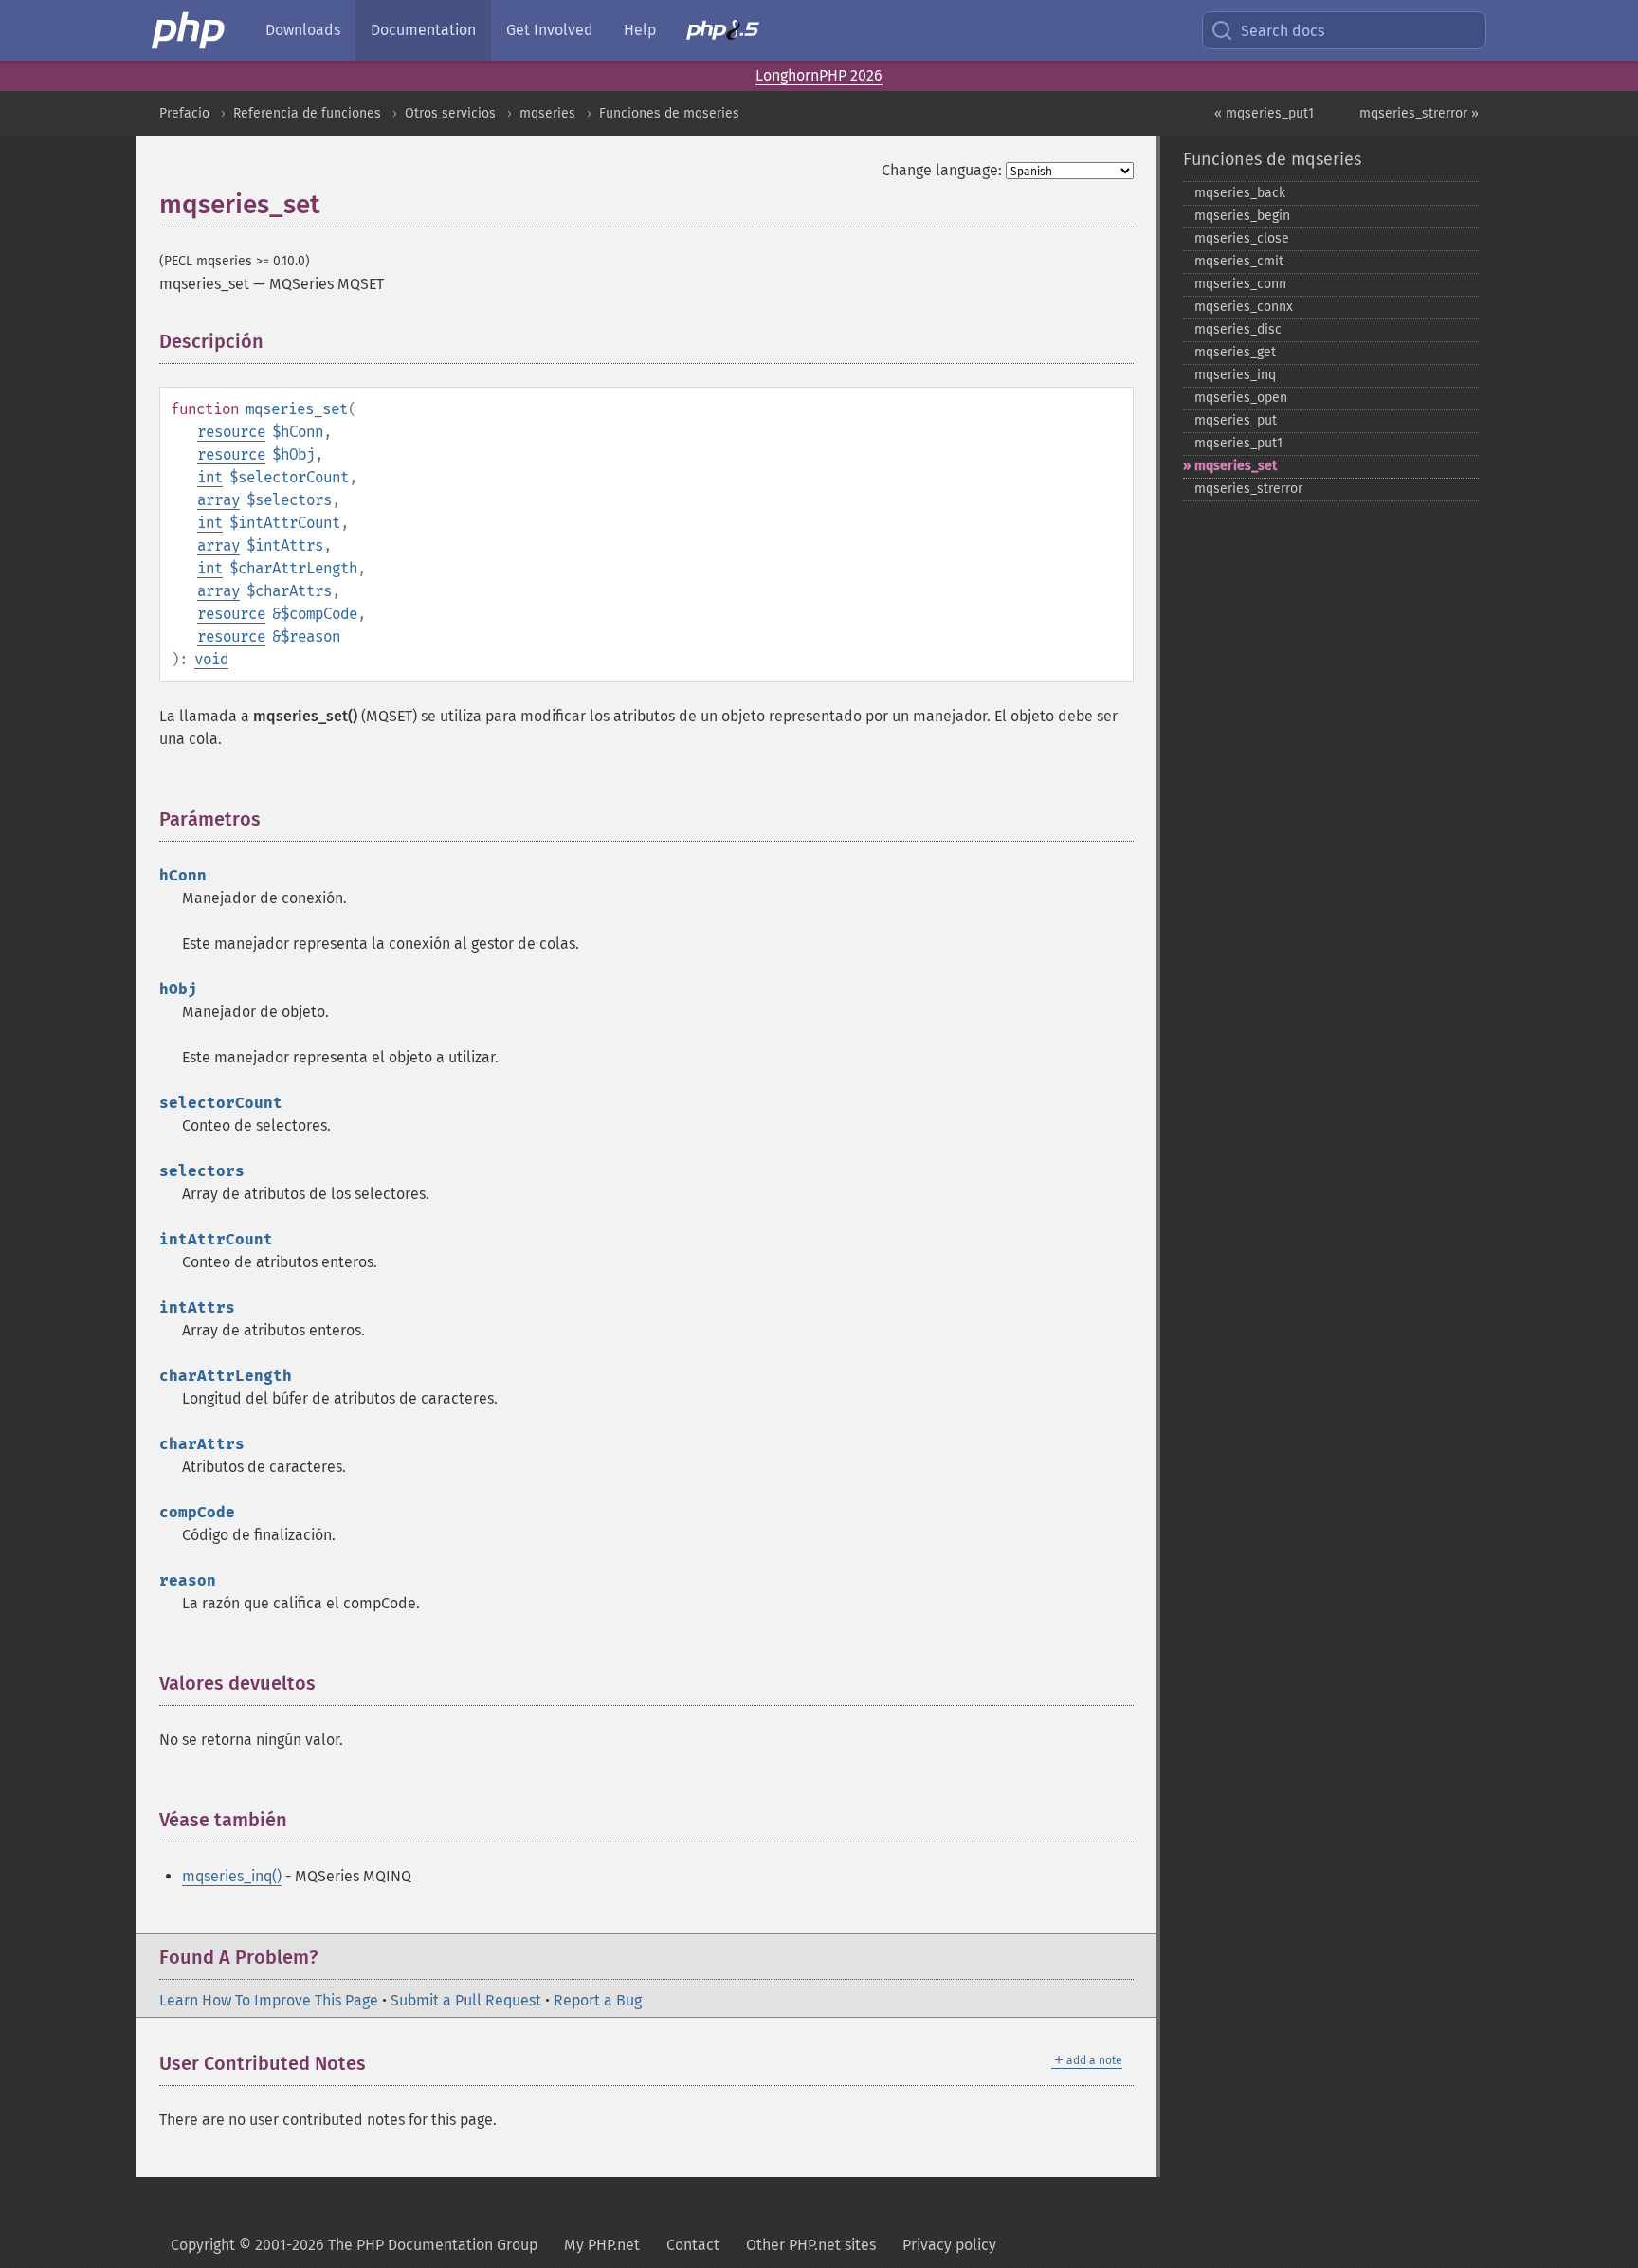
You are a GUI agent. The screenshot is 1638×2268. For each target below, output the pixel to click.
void (211, 659)
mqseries (547, 113)
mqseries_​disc (1238, 329)
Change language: (942, 170)
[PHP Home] (190, 30)
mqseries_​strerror (1248, 489)
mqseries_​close (1242, 238)
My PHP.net (602, 2245)
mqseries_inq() (232, 1876)
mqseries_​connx (1244, 307)
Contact (693, 2245)
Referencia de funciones (307, 113)
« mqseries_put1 (1264, 113)
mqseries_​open (1241, 398)
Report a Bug (598, 2000)
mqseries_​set (1236, 466)
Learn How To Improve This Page (269, 2000)
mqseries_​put (1236, 420)
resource (231, 432)
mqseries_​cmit (1239, 261)
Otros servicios (450, 113)
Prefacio (184, 113)
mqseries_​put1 (1238, 443)
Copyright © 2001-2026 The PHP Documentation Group (354, 2245)
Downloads (303, 30)
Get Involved (550, 30)
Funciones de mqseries (669, 113)
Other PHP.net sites (811, 2245)
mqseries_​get (1235, 352)
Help (640, 30)
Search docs (1283, 31)
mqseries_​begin (1242, 216)
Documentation (423, 30)
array (218, 500)
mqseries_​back (1240, 193)
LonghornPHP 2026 (819, 75)
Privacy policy (949, 2245)
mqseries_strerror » (1419, 113)
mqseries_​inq (1235, 375)
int (210, 477)
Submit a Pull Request (466, 2000)
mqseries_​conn (1240, 284)
